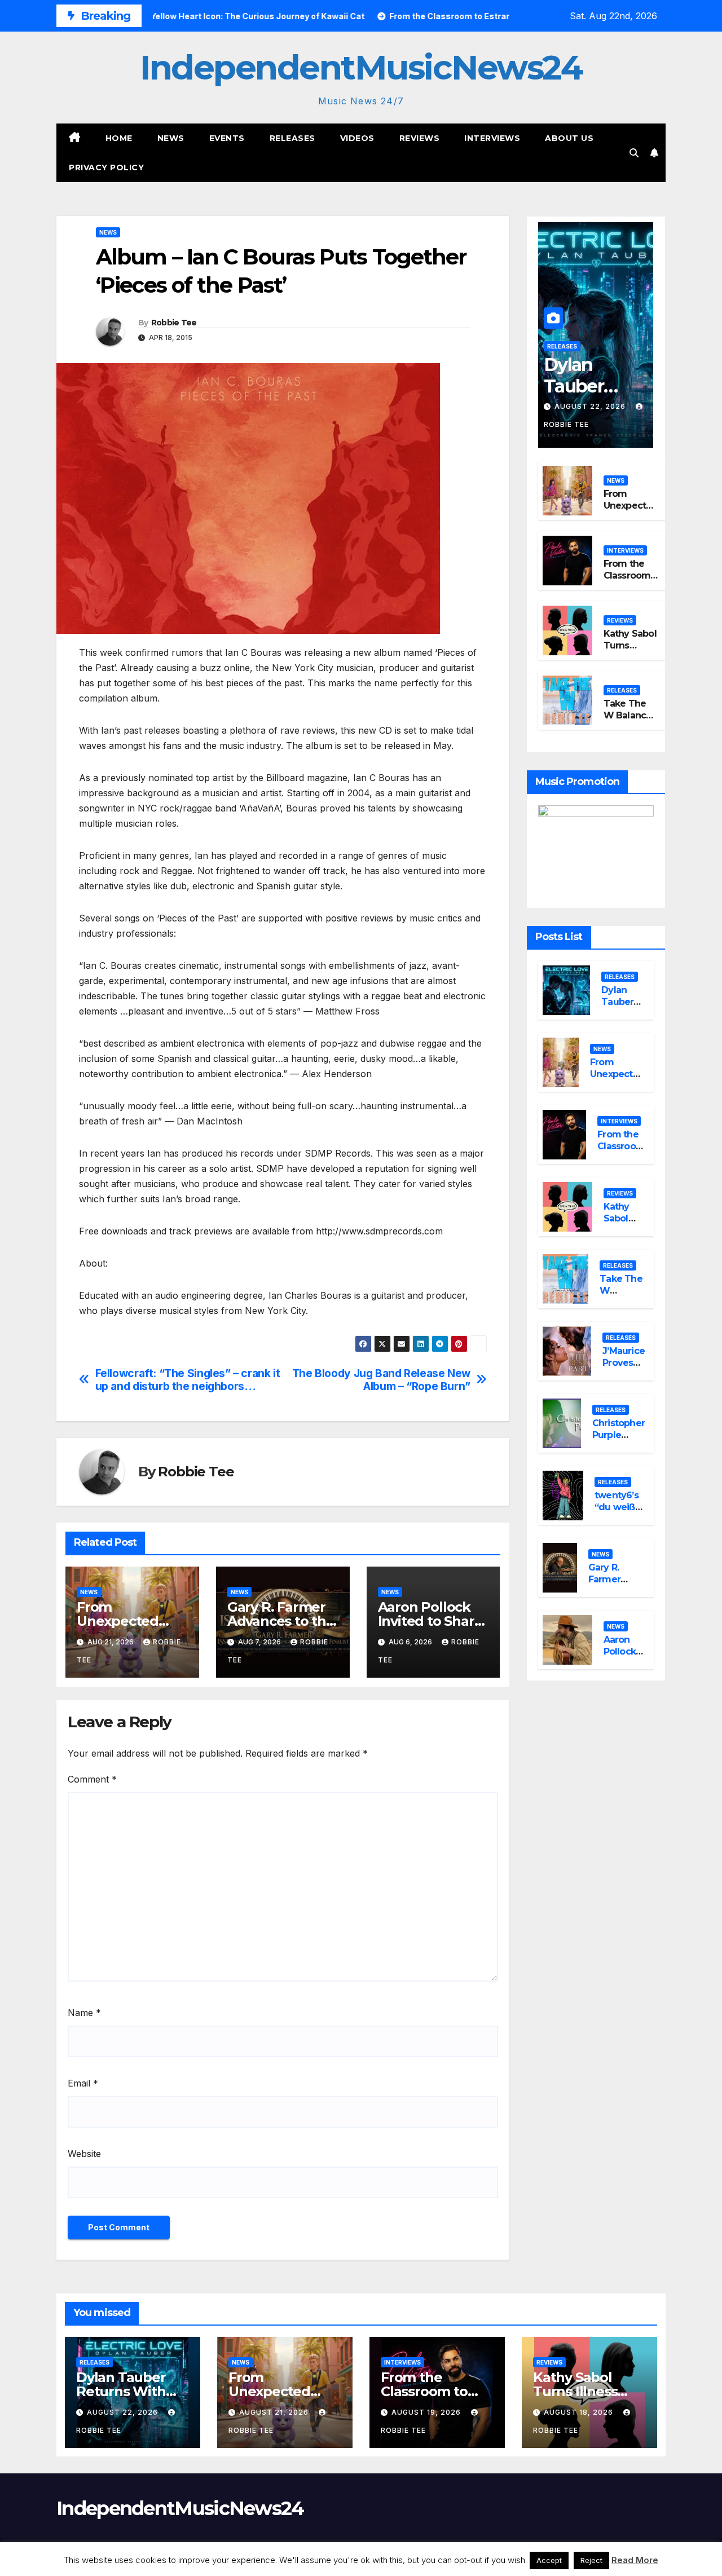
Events (227, 138)
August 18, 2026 (580, 2412)
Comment (92, 1779)
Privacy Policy (106, 167)
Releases (292, 138)
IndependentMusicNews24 (361, 67)
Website (84, 2154)
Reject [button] (591, 2560)
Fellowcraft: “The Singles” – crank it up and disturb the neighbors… (188, 1380)
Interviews (492, 138)
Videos (357, 138)
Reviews (420, 138)
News (171, 138)
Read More (635, 2560)
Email (83, 2083)
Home (119, 138)
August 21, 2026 (275, 2412)
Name (84, 2013)
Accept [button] (549, 2560)
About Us (569, 138)
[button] (634, 153)
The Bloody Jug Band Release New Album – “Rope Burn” (381, 1380)
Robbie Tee (174, 323)
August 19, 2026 (427, 2412)
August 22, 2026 (591, 406)
